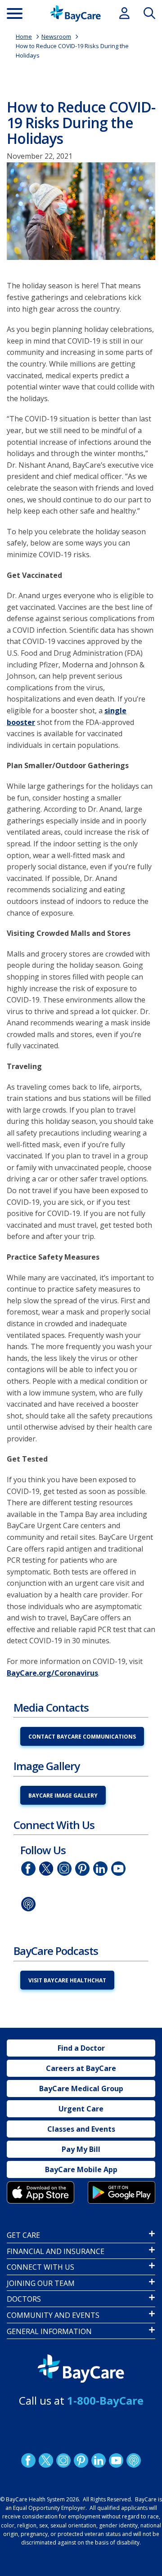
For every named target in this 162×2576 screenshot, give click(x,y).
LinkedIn (100, 1869)
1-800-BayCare (105, 2400)
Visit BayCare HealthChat (67, 1980)
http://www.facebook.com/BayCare (28, 1869)
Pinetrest (82, 1869)
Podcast (28, 1904)
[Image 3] (40, 2192)
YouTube (118, 1869)
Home (24, 36)
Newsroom (56, 36)
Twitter (46, 1869)
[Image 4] (121, 2192)
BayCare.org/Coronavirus (52, 1673)
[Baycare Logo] (75, 13)
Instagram (64, 1869)
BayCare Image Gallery (63, 1796)
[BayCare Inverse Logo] (81, 2369)
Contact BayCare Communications (82, 1737)
